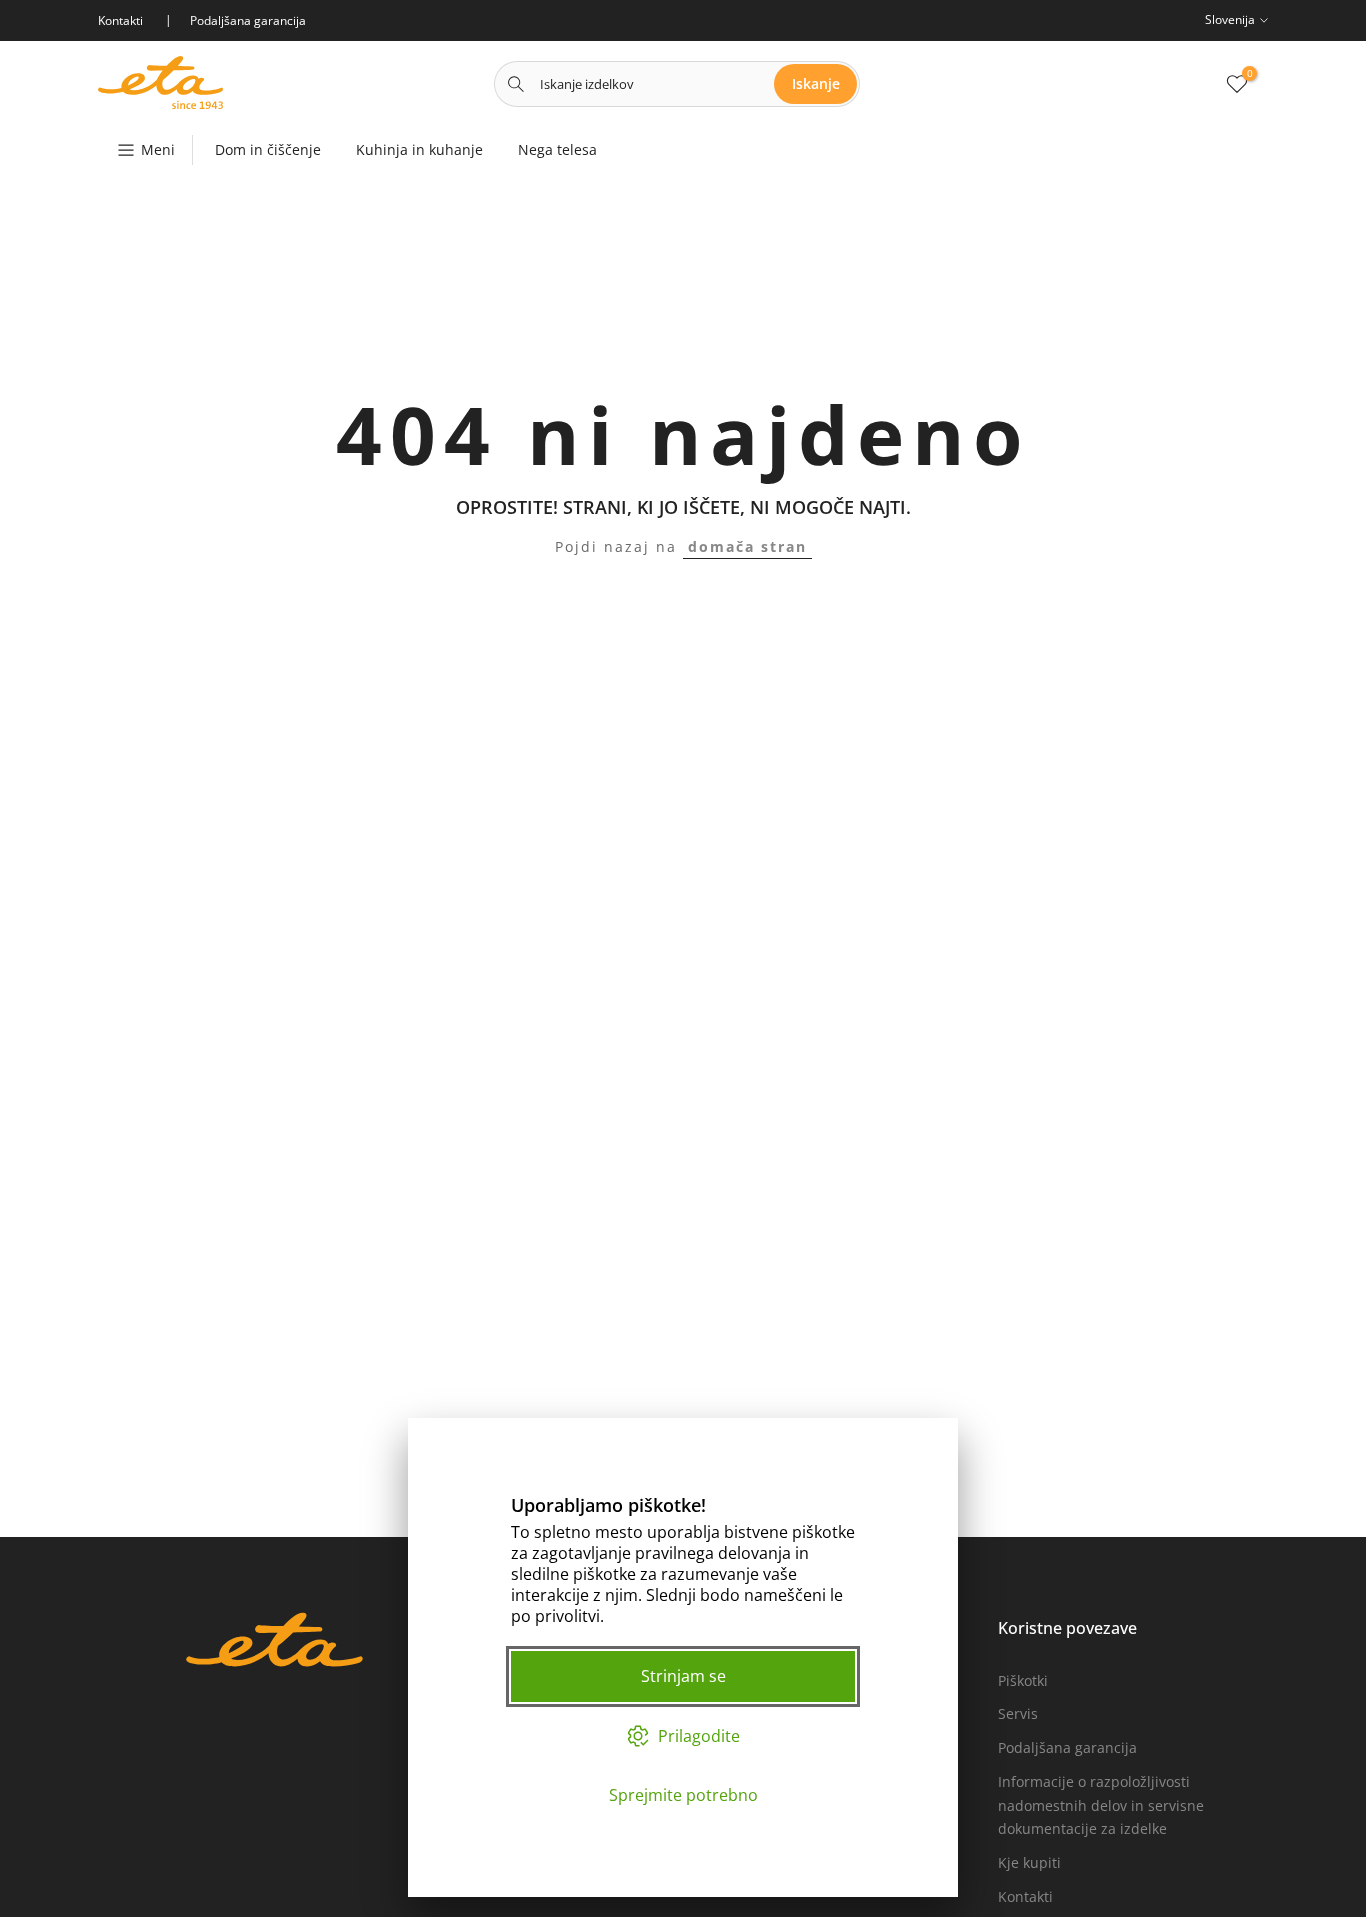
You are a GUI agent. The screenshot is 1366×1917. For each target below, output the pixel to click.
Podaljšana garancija (1067, 1747)
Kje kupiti (1029, 1862)
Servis (1018, 1713)
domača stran (747, 546)
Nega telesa (557, 149)
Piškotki (1023, 1680)
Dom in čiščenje (268, 149)
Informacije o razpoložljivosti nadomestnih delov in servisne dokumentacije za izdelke (1101, 1805)
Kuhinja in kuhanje (419, 149)
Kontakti (1025, 1896)
